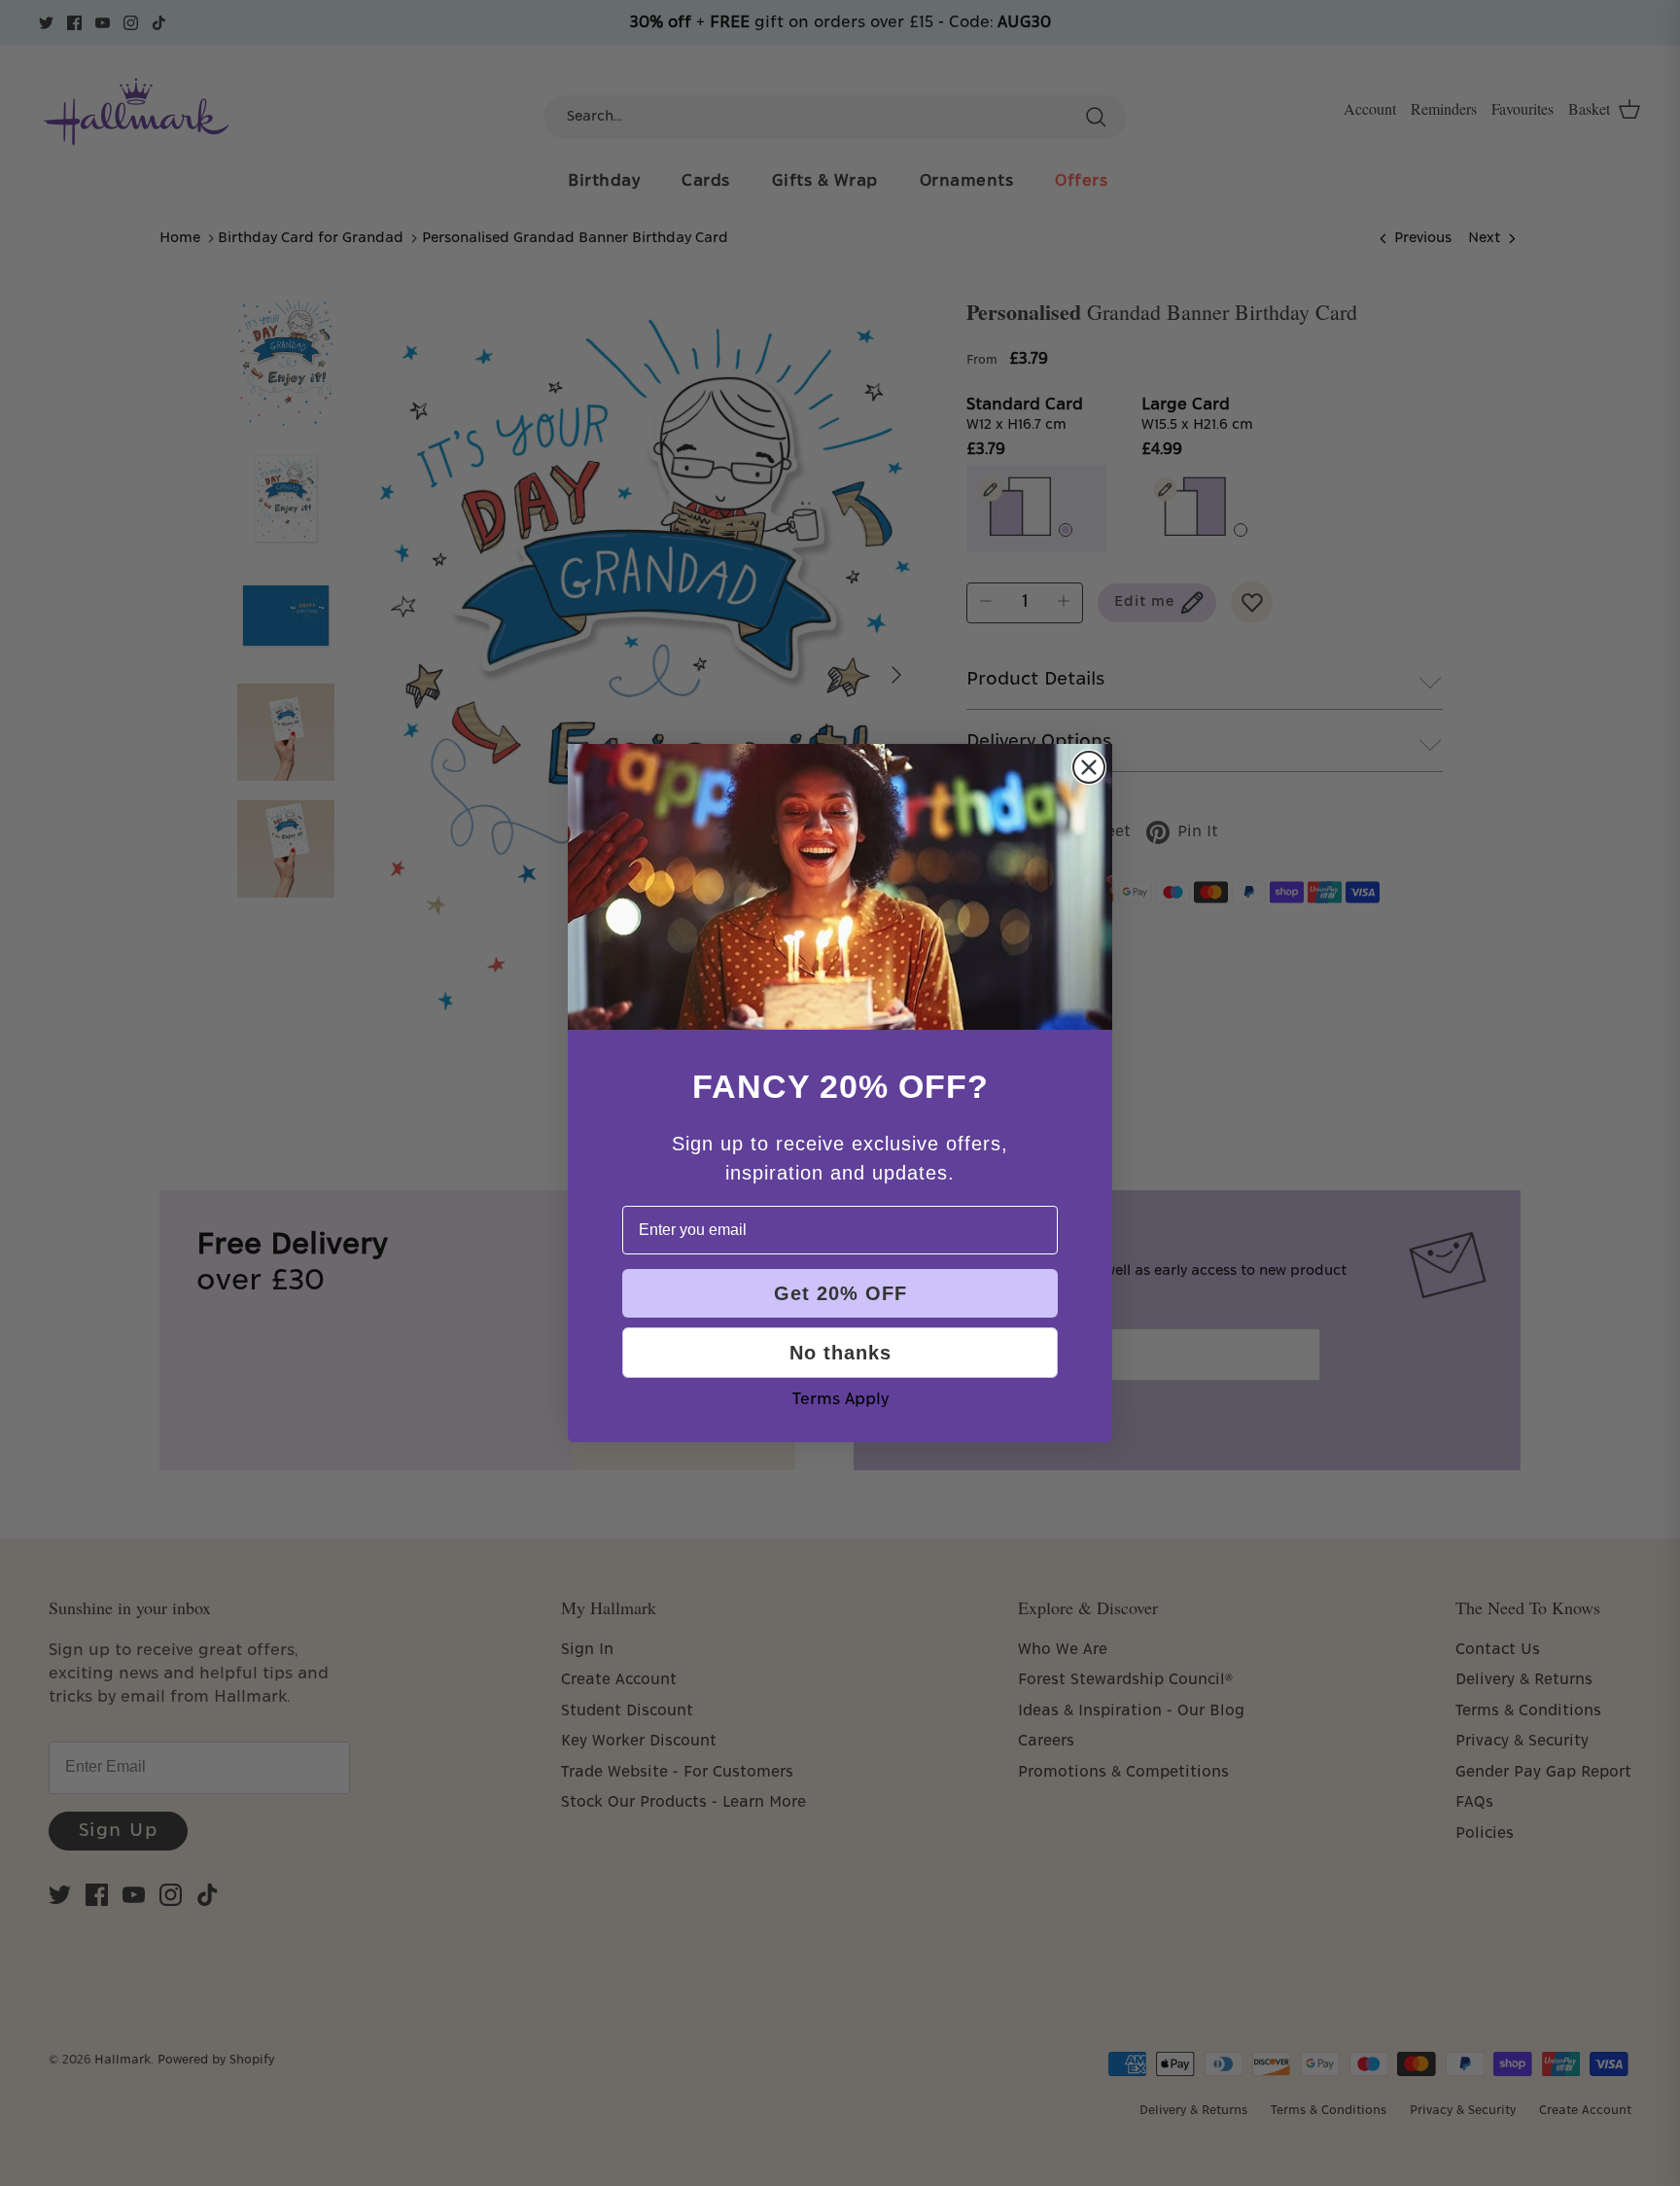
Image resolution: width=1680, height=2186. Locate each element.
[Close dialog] (1089, 767)
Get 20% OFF (840, 1293)
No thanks (840, 1353)
